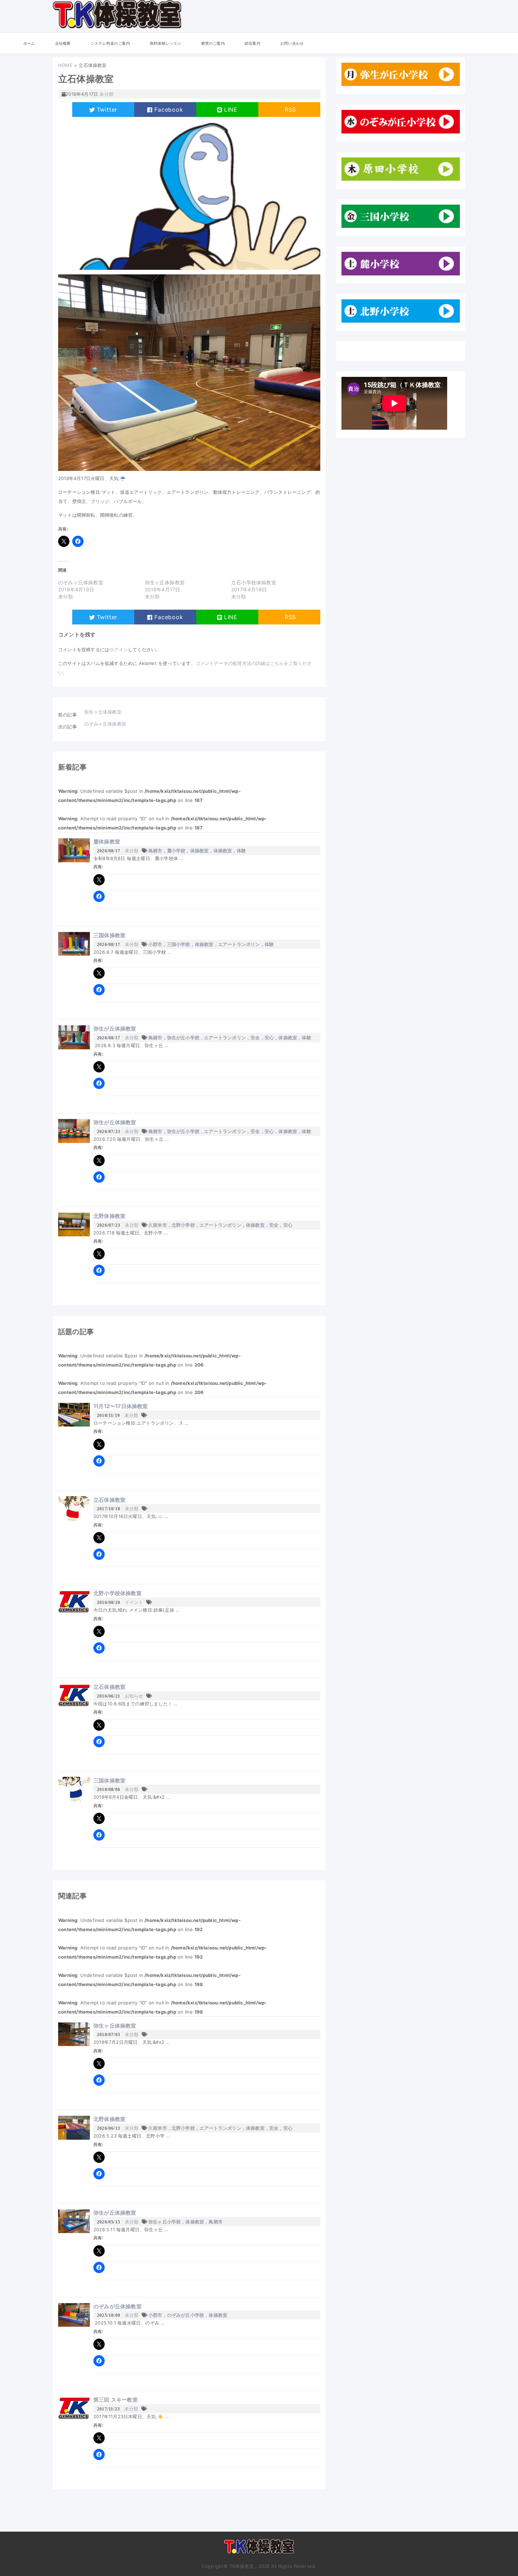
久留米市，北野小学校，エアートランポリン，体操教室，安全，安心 (220, 1225)
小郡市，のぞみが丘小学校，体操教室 (188, 2315)
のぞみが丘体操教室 (118, 2306)
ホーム (29, 43)
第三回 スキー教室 (116, 2400)
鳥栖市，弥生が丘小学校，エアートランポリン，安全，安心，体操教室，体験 (230, 1038)
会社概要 (63, 43)
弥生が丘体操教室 (115, 1029)
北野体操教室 (109, 1216)
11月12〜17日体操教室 (121, 1406)
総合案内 (252, 43)
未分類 (132, 851)
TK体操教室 (259, 2549)
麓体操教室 (107, 842)
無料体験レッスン (166, 43)
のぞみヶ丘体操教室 (81, 582)
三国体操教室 (109, 935)
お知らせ (134, 1696)
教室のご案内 (213, 43)
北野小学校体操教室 (118, 1593)
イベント (134, 1602)
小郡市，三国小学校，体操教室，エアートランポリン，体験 (211, 944)
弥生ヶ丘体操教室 (165, 582)
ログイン (119, 649)
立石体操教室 (109, 1500)
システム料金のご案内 (110, 43)
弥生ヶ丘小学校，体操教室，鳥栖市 (186, 2222)
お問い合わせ (292, 43)
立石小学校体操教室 (254, 582)
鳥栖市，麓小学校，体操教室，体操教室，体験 (197, 851)
